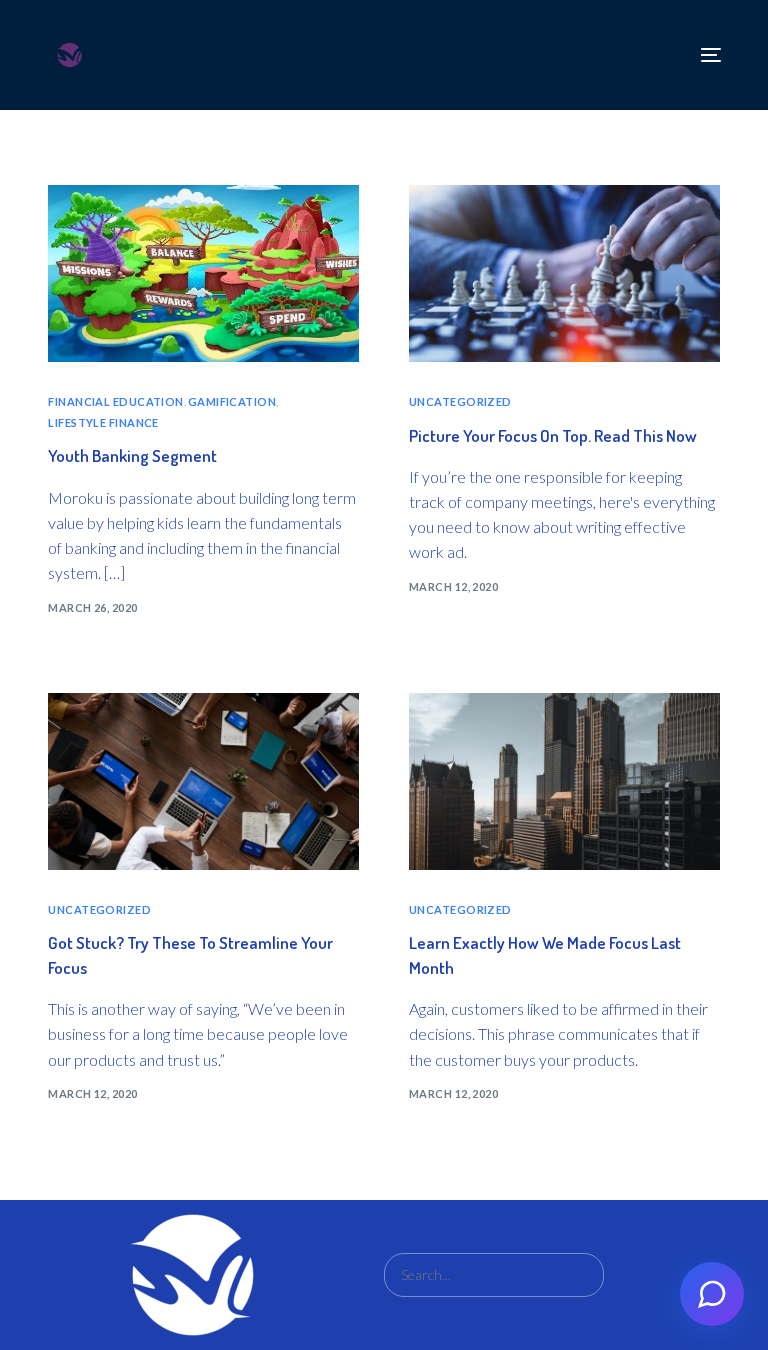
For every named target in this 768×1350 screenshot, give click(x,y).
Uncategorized (460, 401)
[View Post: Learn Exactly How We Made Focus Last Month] (564, 781)
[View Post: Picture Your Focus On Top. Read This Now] (564, 273)
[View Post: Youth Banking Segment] (203, 273)
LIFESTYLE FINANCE (103, 422)
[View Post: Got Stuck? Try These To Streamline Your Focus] (203, 781)
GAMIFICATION (232, 401)
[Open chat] (712, 1294)
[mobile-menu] (706, 55)
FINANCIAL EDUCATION (115, 401)
